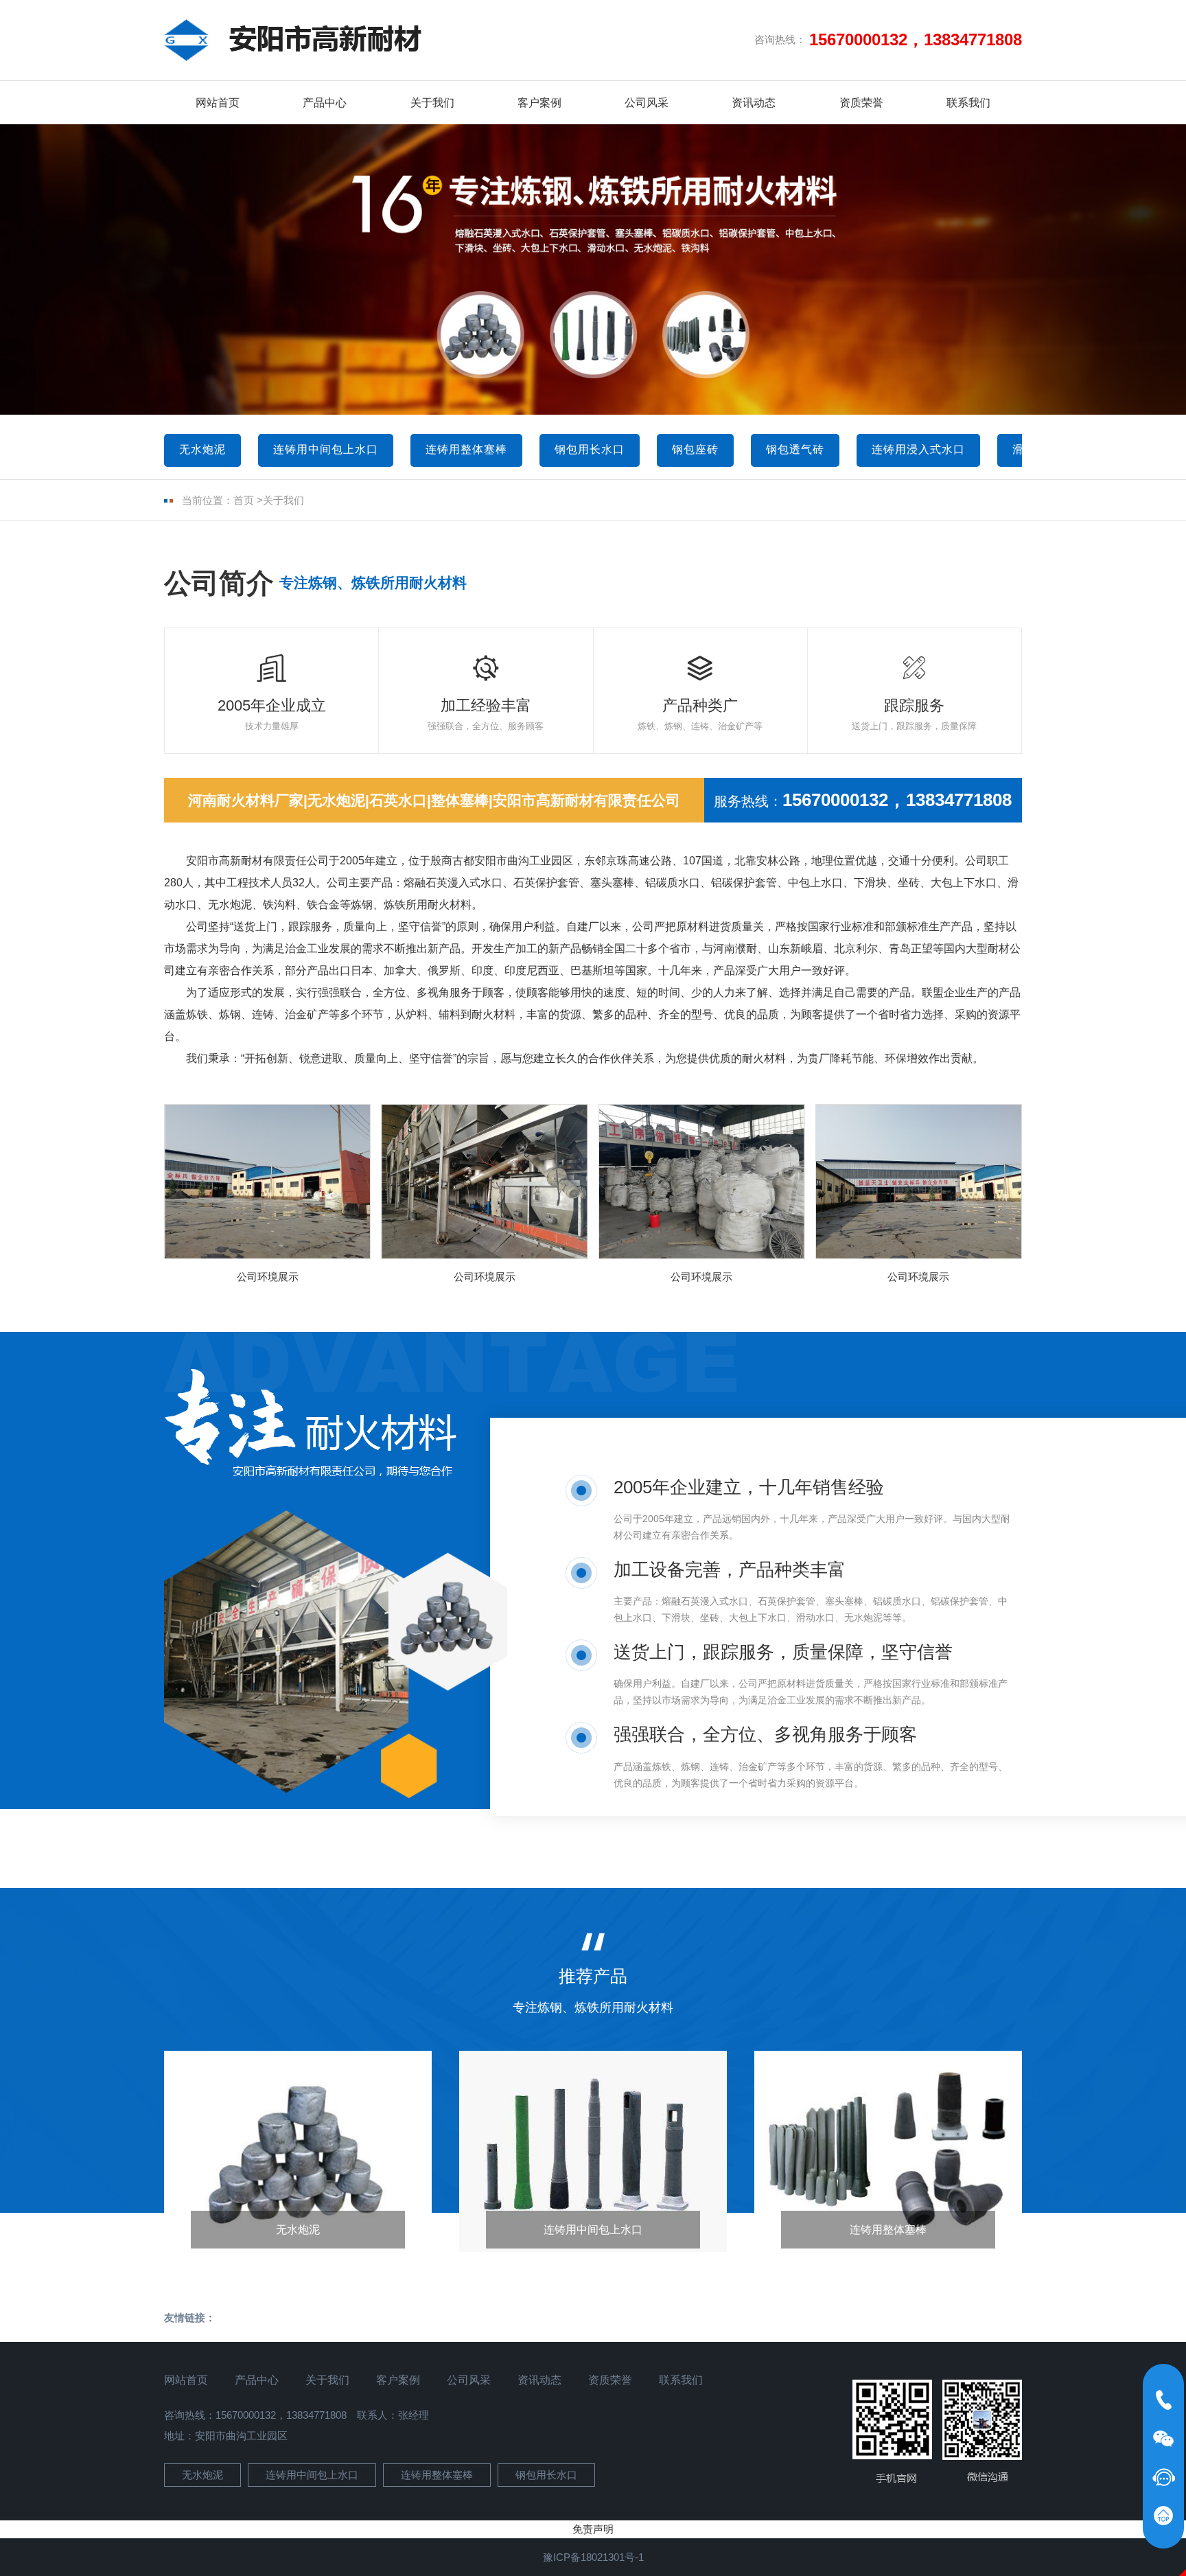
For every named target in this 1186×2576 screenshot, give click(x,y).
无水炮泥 (202, 449)
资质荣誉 (861, 103)
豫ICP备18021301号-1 (593, 2557)
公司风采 (647, 103)
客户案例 (539, 103)
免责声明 (593, 2529)
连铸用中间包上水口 (326, 449)
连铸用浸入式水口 (918, 449)
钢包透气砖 (795, 449)
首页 (244, 500)
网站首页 (218, 103)
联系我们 (968, 103)
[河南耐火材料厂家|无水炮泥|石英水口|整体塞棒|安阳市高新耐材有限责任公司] (293, 40)
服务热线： (863, 800)
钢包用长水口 (590, 449)
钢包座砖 (695, 449)
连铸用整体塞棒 (466, 449)
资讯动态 (754, 103)
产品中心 (325, 103)
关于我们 (432, 103)
